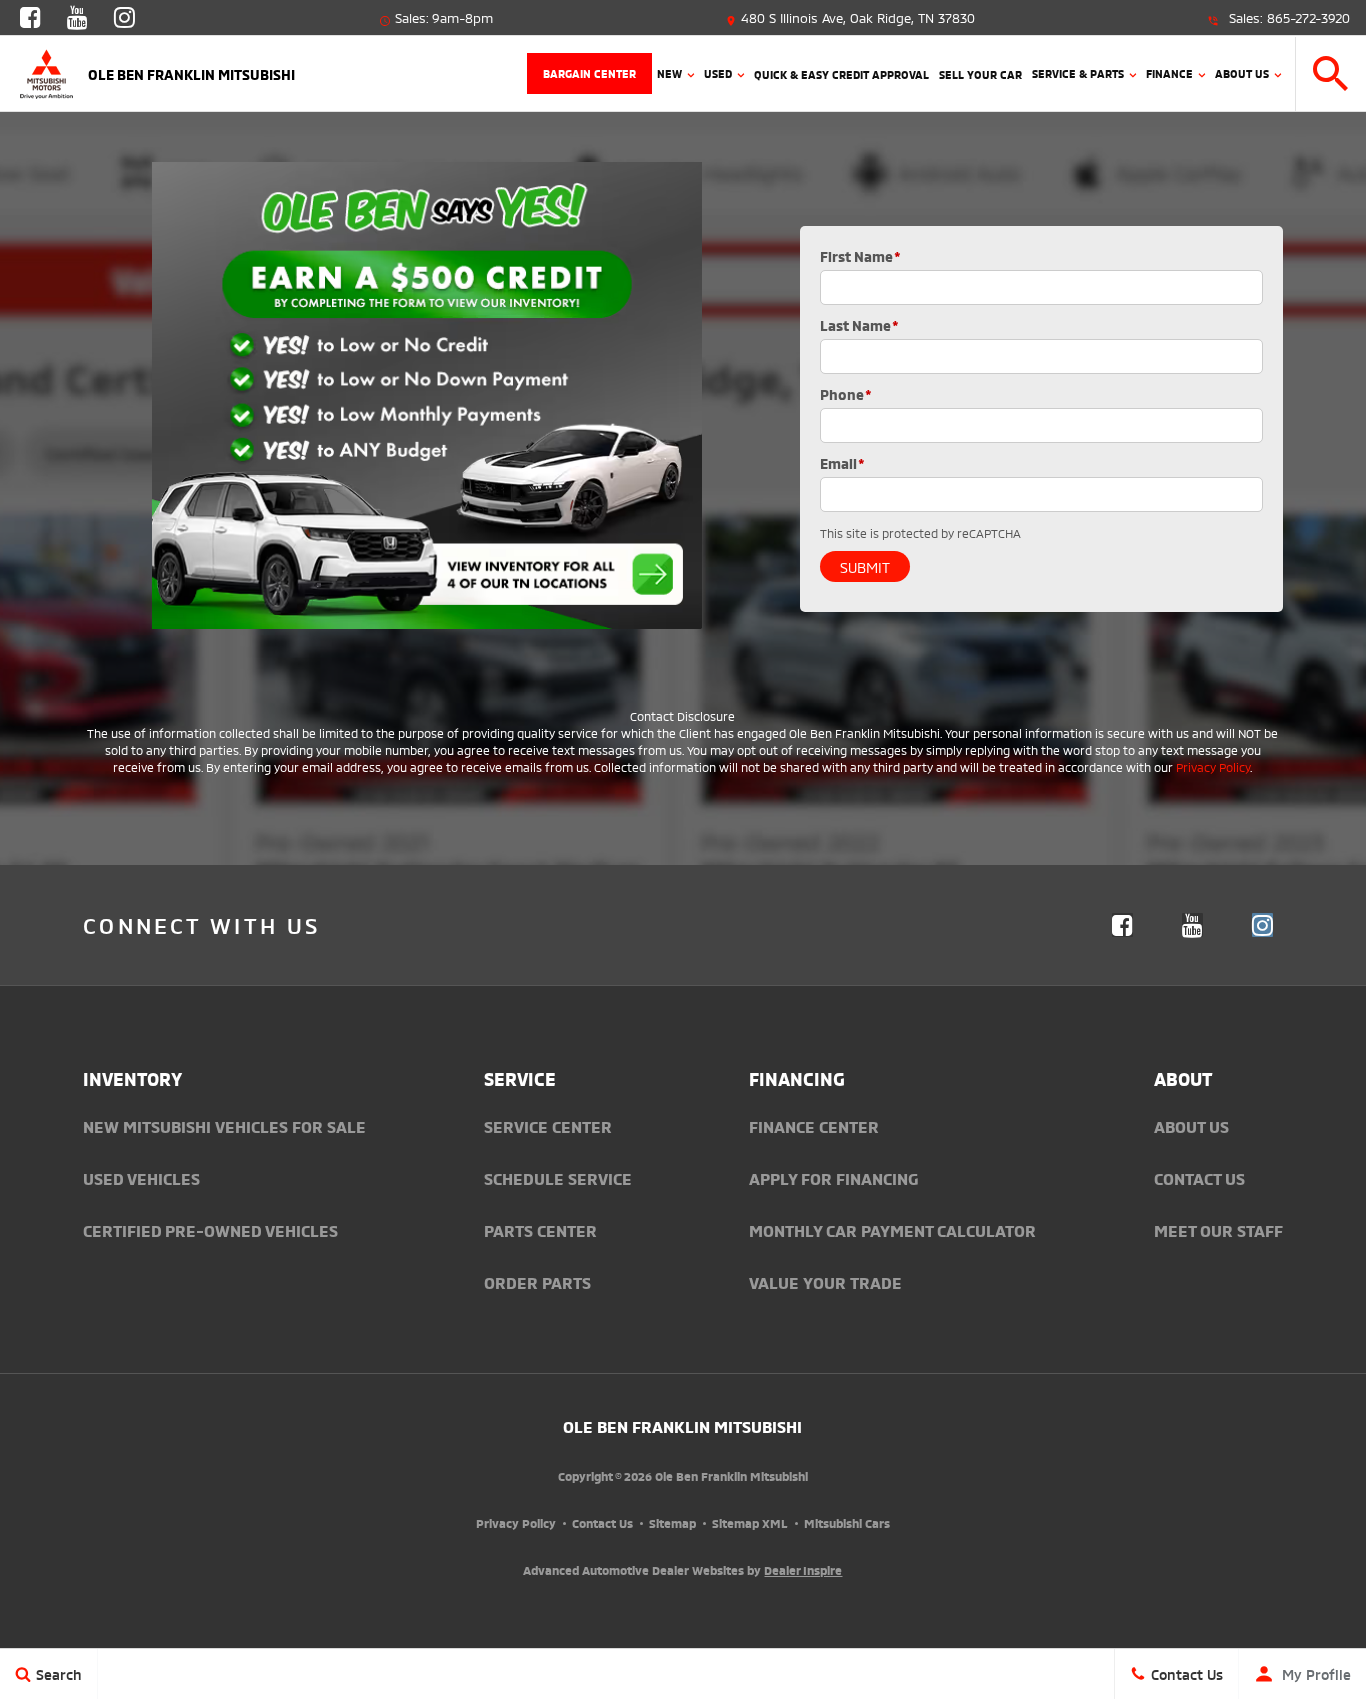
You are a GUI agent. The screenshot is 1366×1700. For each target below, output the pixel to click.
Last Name (859, 324)
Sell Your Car (980, 74)
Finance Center (814, 1126)
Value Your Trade (825, 1282)
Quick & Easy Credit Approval (841, 74)
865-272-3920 (1308, 17)
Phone (846, 393)
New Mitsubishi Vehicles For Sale (224, 1126)
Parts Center (540, 1230)
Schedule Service (558, 1178)
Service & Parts (1078, 73)
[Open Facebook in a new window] (30, 20)
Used (718, 73)
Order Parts (537, 1282)
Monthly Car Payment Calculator (892, 1230)
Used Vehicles (141, 1178)
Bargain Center (589, 73)
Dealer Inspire (803, 1569)
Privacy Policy (1213, 766)
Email (842, 462)
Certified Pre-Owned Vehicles (210, 1230)
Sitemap (672, 1522)
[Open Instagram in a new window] (124, 20)
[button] (1331, 73)
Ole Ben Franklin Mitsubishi (682, 1426)
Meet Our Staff (1218, 1230)
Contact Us (1199, 1178)
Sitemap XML (750, 1522)
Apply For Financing (833, 1178)
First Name (860, 255)
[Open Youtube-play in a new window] (77, 20)
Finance (1169, 73)
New (669, 73)
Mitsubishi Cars (847, 1522)
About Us (1242, 73)
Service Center (548, 1126)
